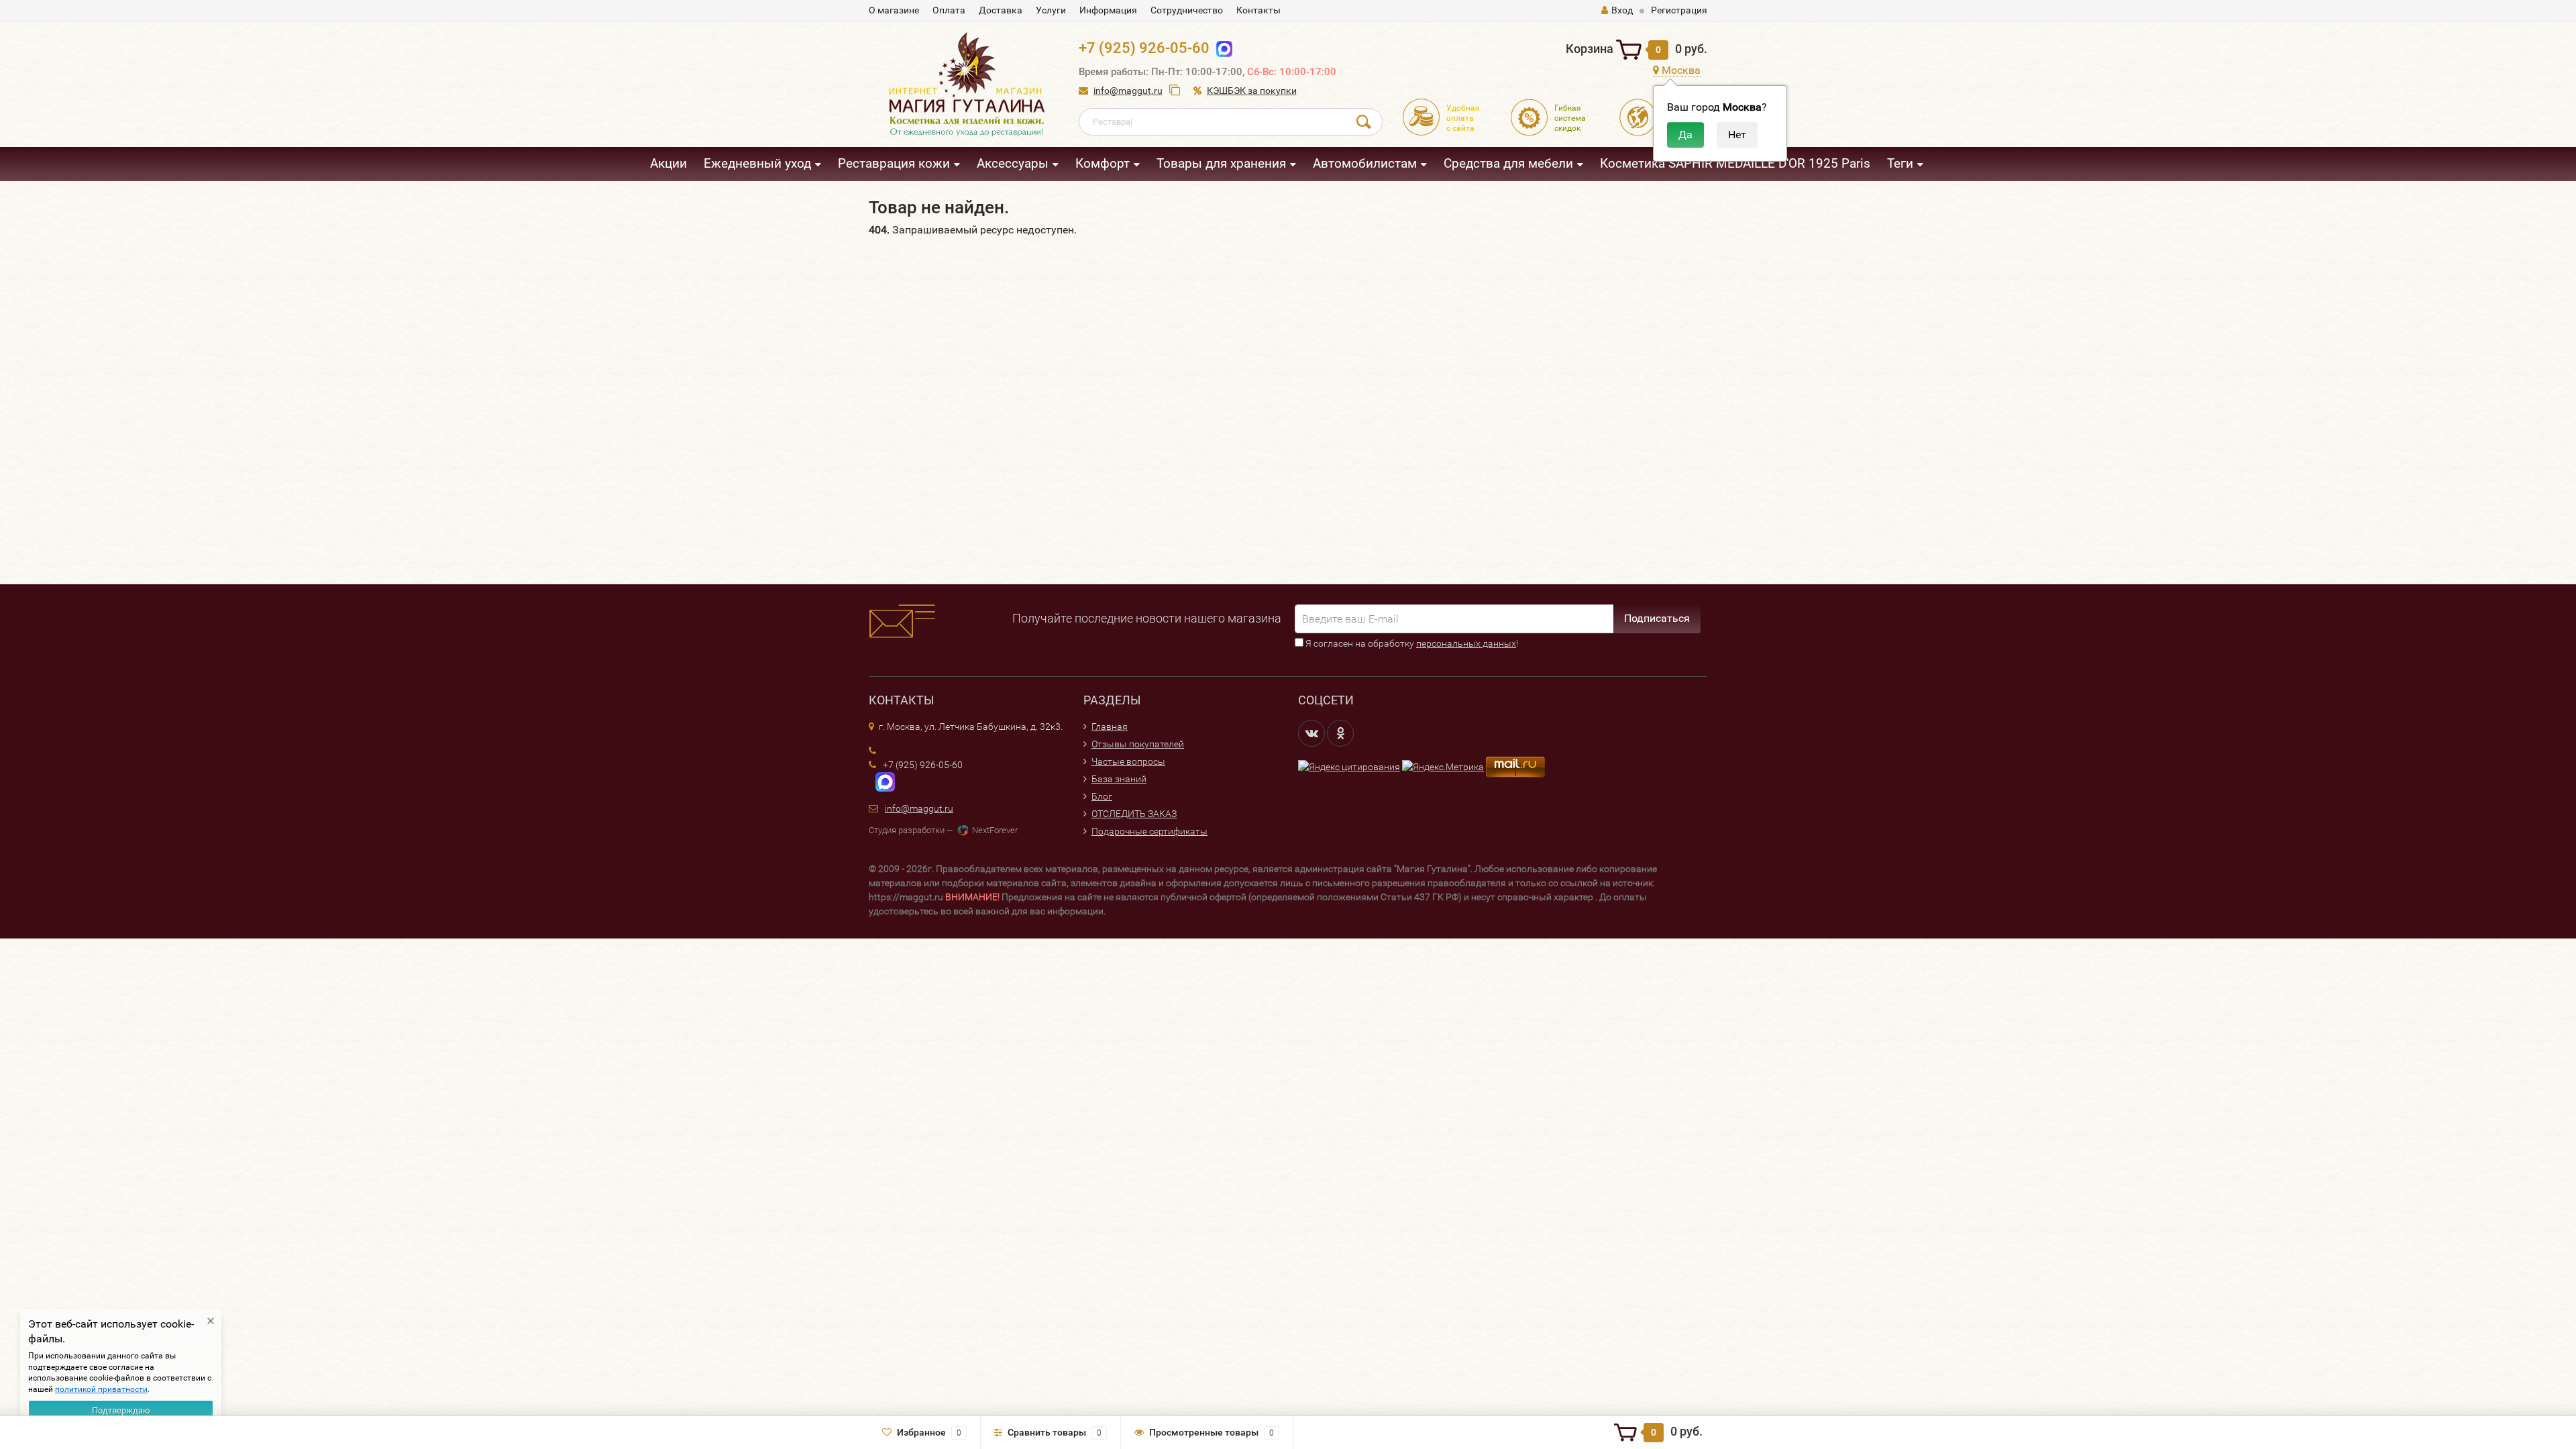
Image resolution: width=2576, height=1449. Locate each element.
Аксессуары (1013, 163)
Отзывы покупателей (1138, 744)
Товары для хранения (1221, 163)
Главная (1110, 727)
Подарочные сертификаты (1149, 831)
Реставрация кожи (894, 163)
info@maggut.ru (1128, 91)
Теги (1900, 163)
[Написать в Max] (1221, 48)
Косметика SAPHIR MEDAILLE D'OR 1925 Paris (1735, 163)
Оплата (949, 10)
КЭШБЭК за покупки (1252, 91)
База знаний (1119, 779)
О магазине (894, 10)
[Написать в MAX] (882, 782)
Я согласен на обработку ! (1411, 643)
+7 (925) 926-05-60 (1144, 48)
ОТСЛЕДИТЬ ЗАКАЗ (1134, 814)
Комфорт (1103, 163)
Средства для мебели (1508, 163)
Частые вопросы (1128, 761)
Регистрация (1679, 10)
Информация (1108, 10)
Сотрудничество (1187, 10)
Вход (1622, 10)
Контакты (1258, 10)
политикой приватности (101, 1389)
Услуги (1051, 10)
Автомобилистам (1365, 163)
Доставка (1001, 10)
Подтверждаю (121, 1410)
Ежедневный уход (757, 163)
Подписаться (1657, 618)
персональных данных (1466, 643)
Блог (1102, 796)
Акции (668, 163)
